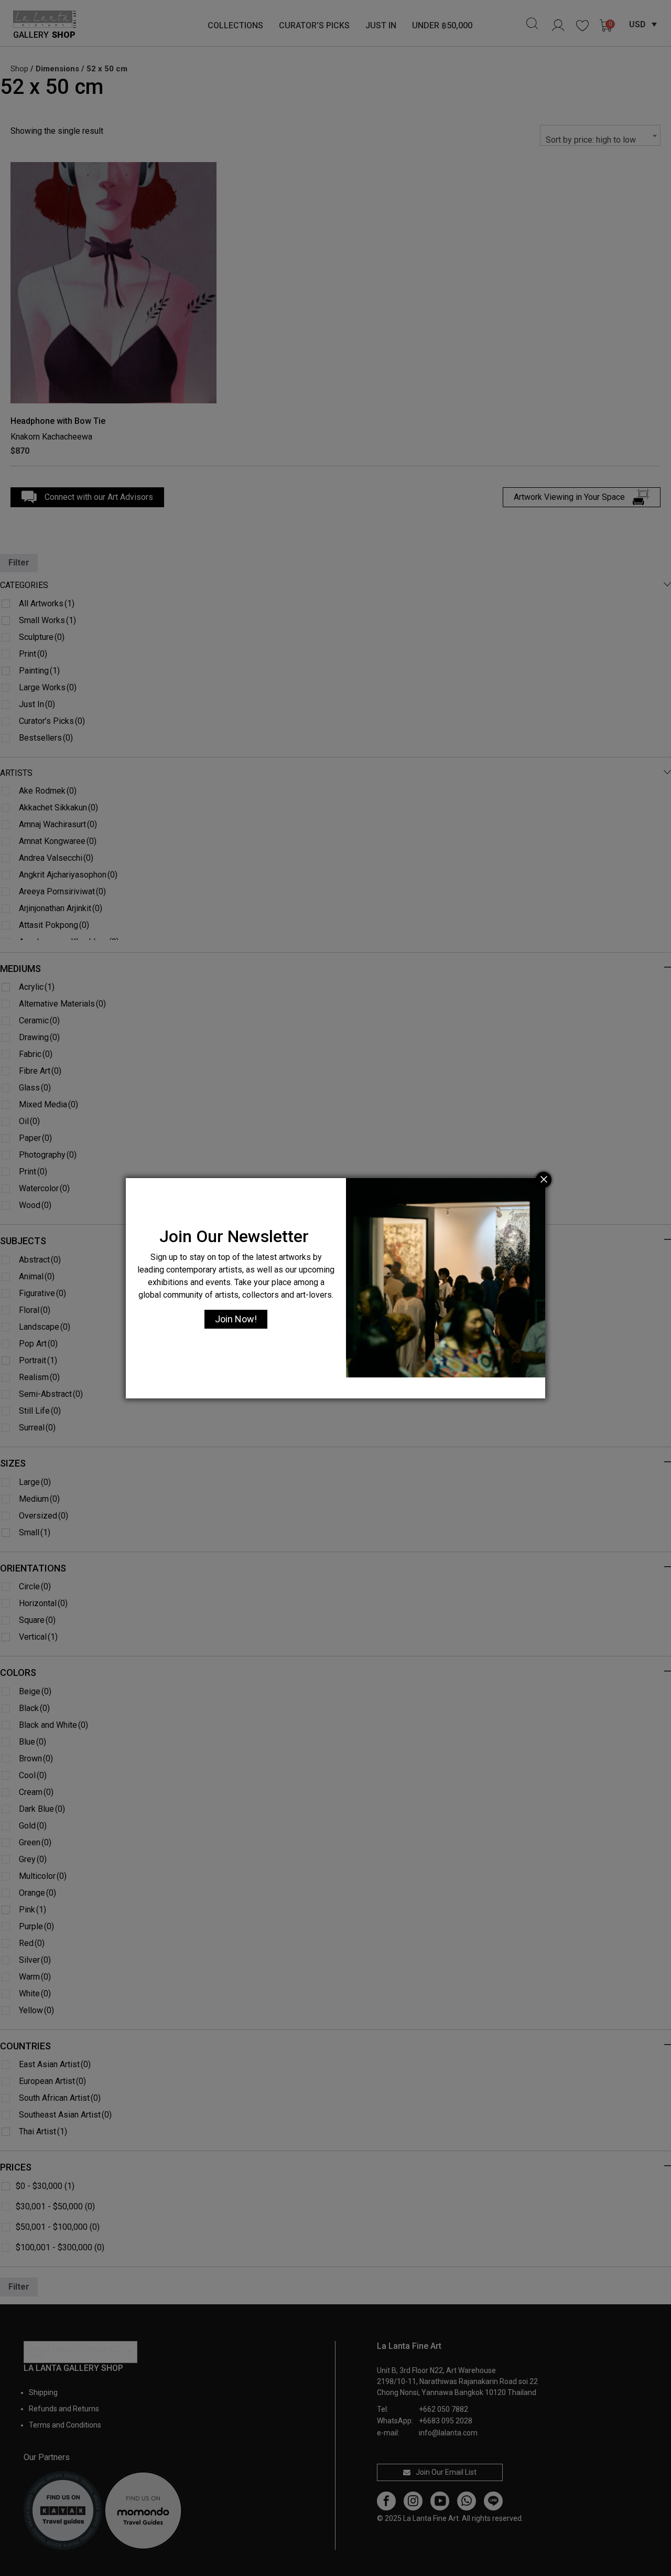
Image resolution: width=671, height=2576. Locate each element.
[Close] (544, 1180)
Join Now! (236, 1319)
